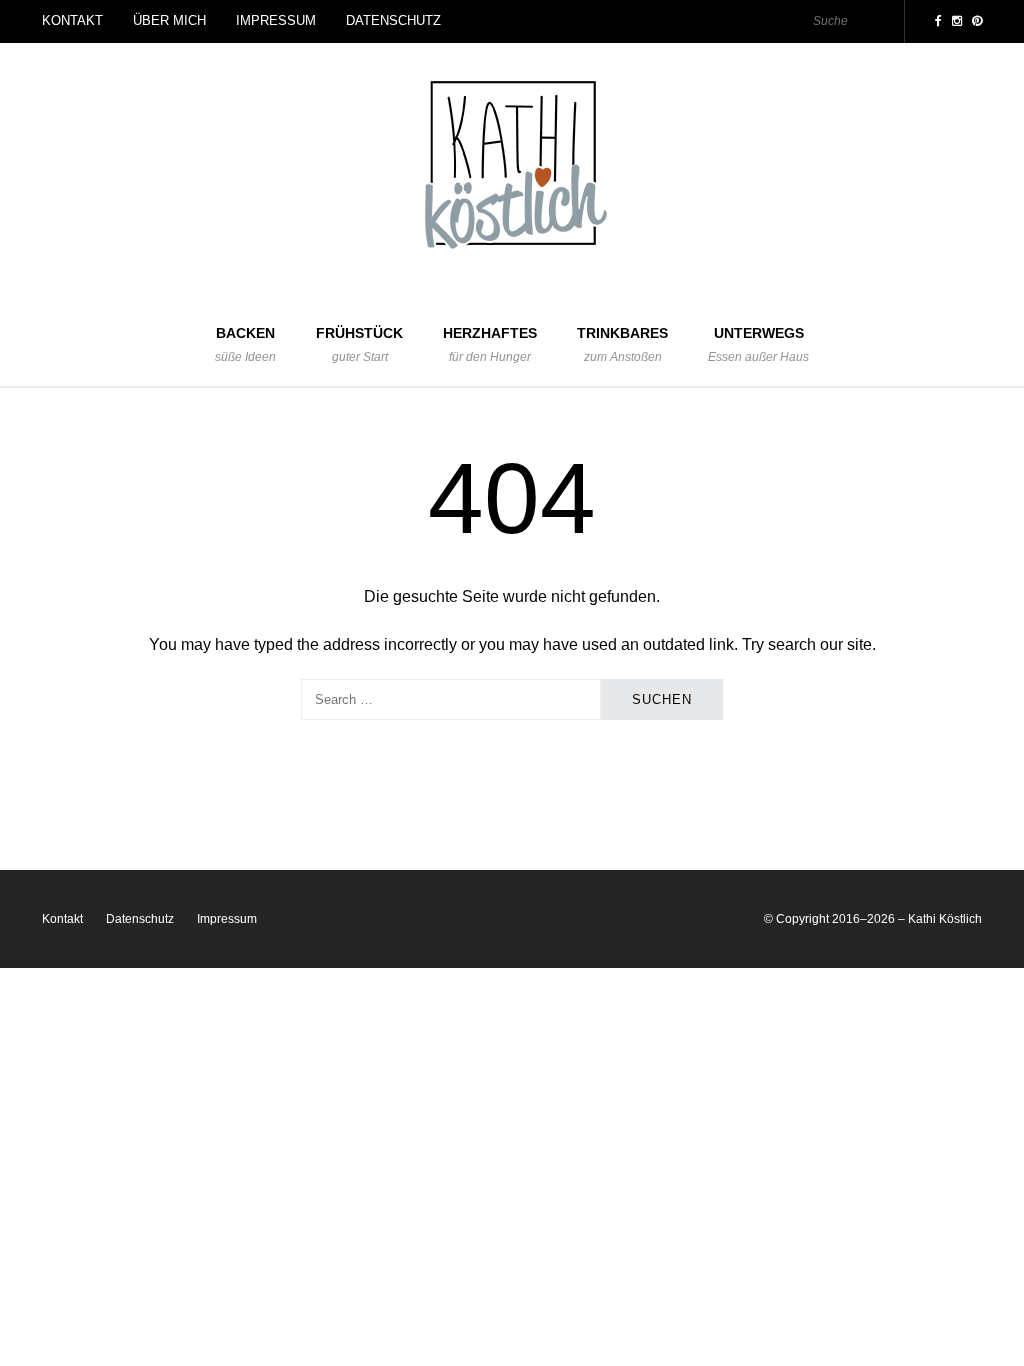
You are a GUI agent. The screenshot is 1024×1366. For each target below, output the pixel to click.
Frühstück (359, 344)
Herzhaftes (490, 344)
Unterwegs (758, 344)
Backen (245, 344)
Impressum (276, 20)
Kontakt (72, 20)
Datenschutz (393, 20)
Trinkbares (622, 344)
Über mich (169, 20)
